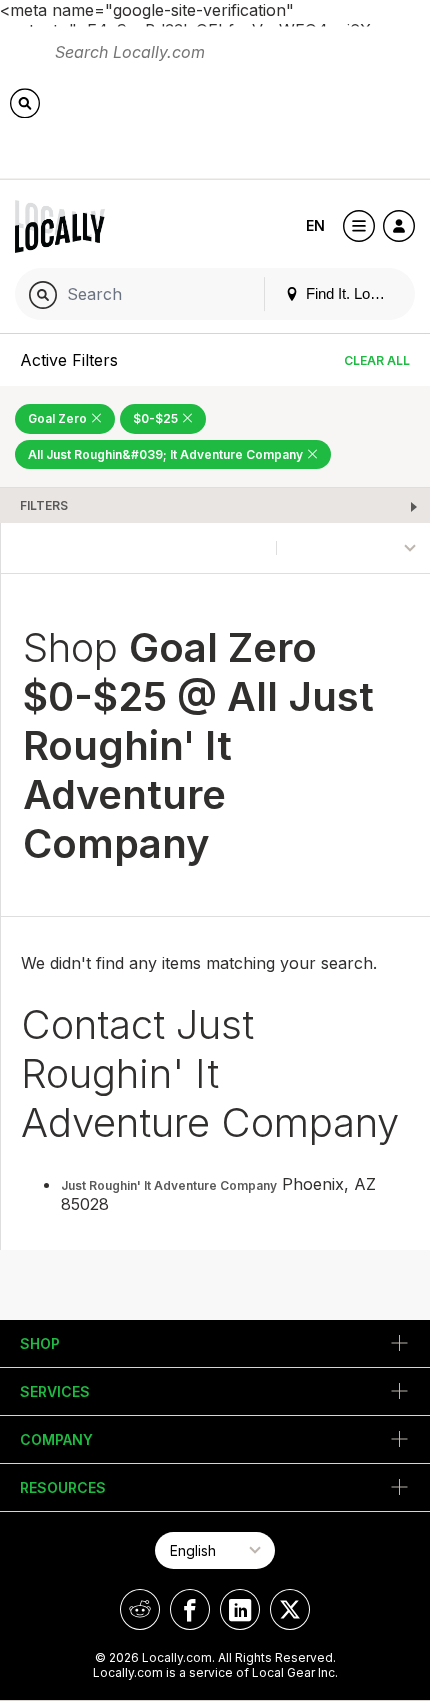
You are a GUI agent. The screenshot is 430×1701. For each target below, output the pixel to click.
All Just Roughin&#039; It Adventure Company (167, 454)
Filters (44, 505)
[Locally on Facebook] (190, 1609)
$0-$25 (157, 418)
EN (315, 225)
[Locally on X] (290, 1609)
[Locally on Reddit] (140, 1609)
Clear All (377, 360)
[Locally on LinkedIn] (240, 1609)
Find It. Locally (351, 293)
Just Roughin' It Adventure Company (169, 1185)
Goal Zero (59, 418)
